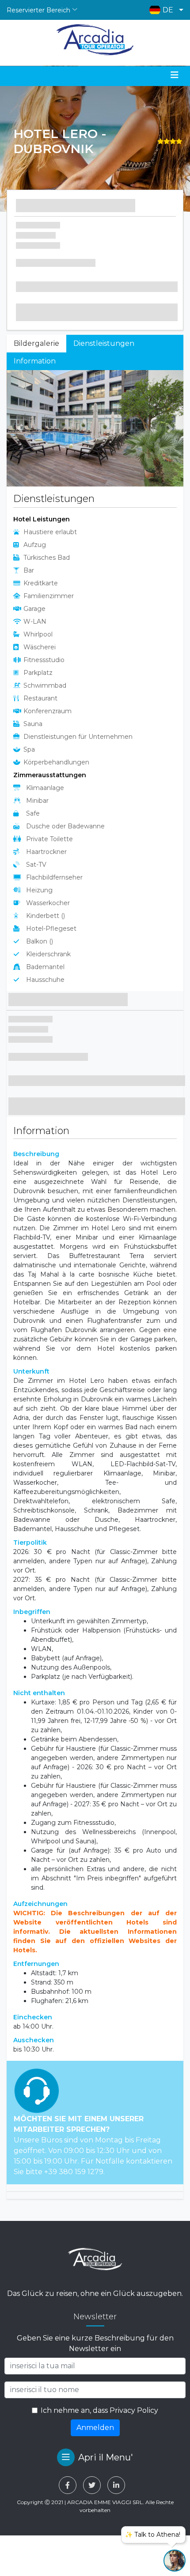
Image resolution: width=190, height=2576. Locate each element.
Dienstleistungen (104, 343)
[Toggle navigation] (175, 75)
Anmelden (95, 2428)
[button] (164, 10)
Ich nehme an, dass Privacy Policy (99, 2410)
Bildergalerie (36, 343)
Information (35, 361)
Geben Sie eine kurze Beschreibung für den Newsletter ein (95, 2343)
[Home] (95, 40)
